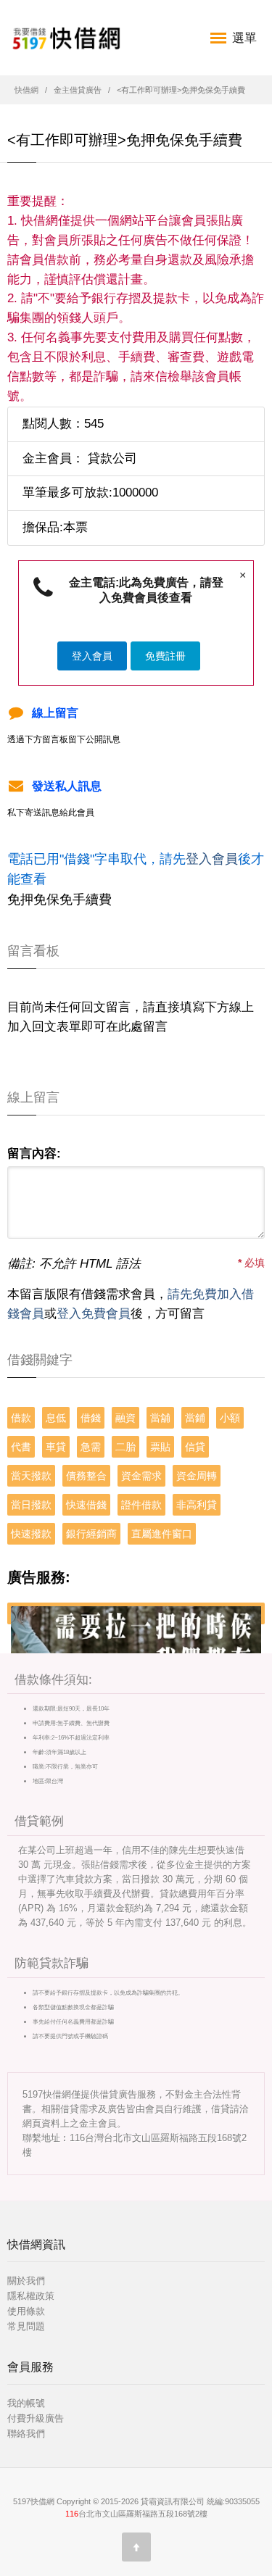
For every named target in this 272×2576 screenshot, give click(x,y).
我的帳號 (26, 2403)
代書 (21, 1447)
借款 (21, 1418)
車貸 (56, 1447)
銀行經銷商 (91, 1534)
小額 (230, 1418)
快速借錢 (86, 1505)
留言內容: (34, 1154)
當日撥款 (31, 1505)
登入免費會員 (94, 1314)
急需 (91, 1447)
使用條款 (26, 2311)
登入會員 (92, 656)
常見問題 (26, 2326)
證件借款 (141, 1505)
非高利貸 (197, 1505)
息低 (56, 1418)
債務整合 (86, 1476)
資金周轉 (197, 1476)
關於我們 (26, 2281)
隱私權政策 (31, 2296)
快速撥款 (31, 1534)
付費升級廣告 (36, 2418)
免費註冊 (165, 656)
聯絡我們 (26, 2434)
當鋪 (195, 1418)
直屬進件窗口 (162, 1534)
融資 (125, 1418)
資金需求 (141, 1476)
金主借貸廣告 (78, 90)
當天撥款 (31, 1476)
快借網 (26, 90)
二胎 (125, 1447)
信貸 (195, 1447)
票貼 (160, 1447)
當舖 (160, 1418)
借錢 (91, 1418)
